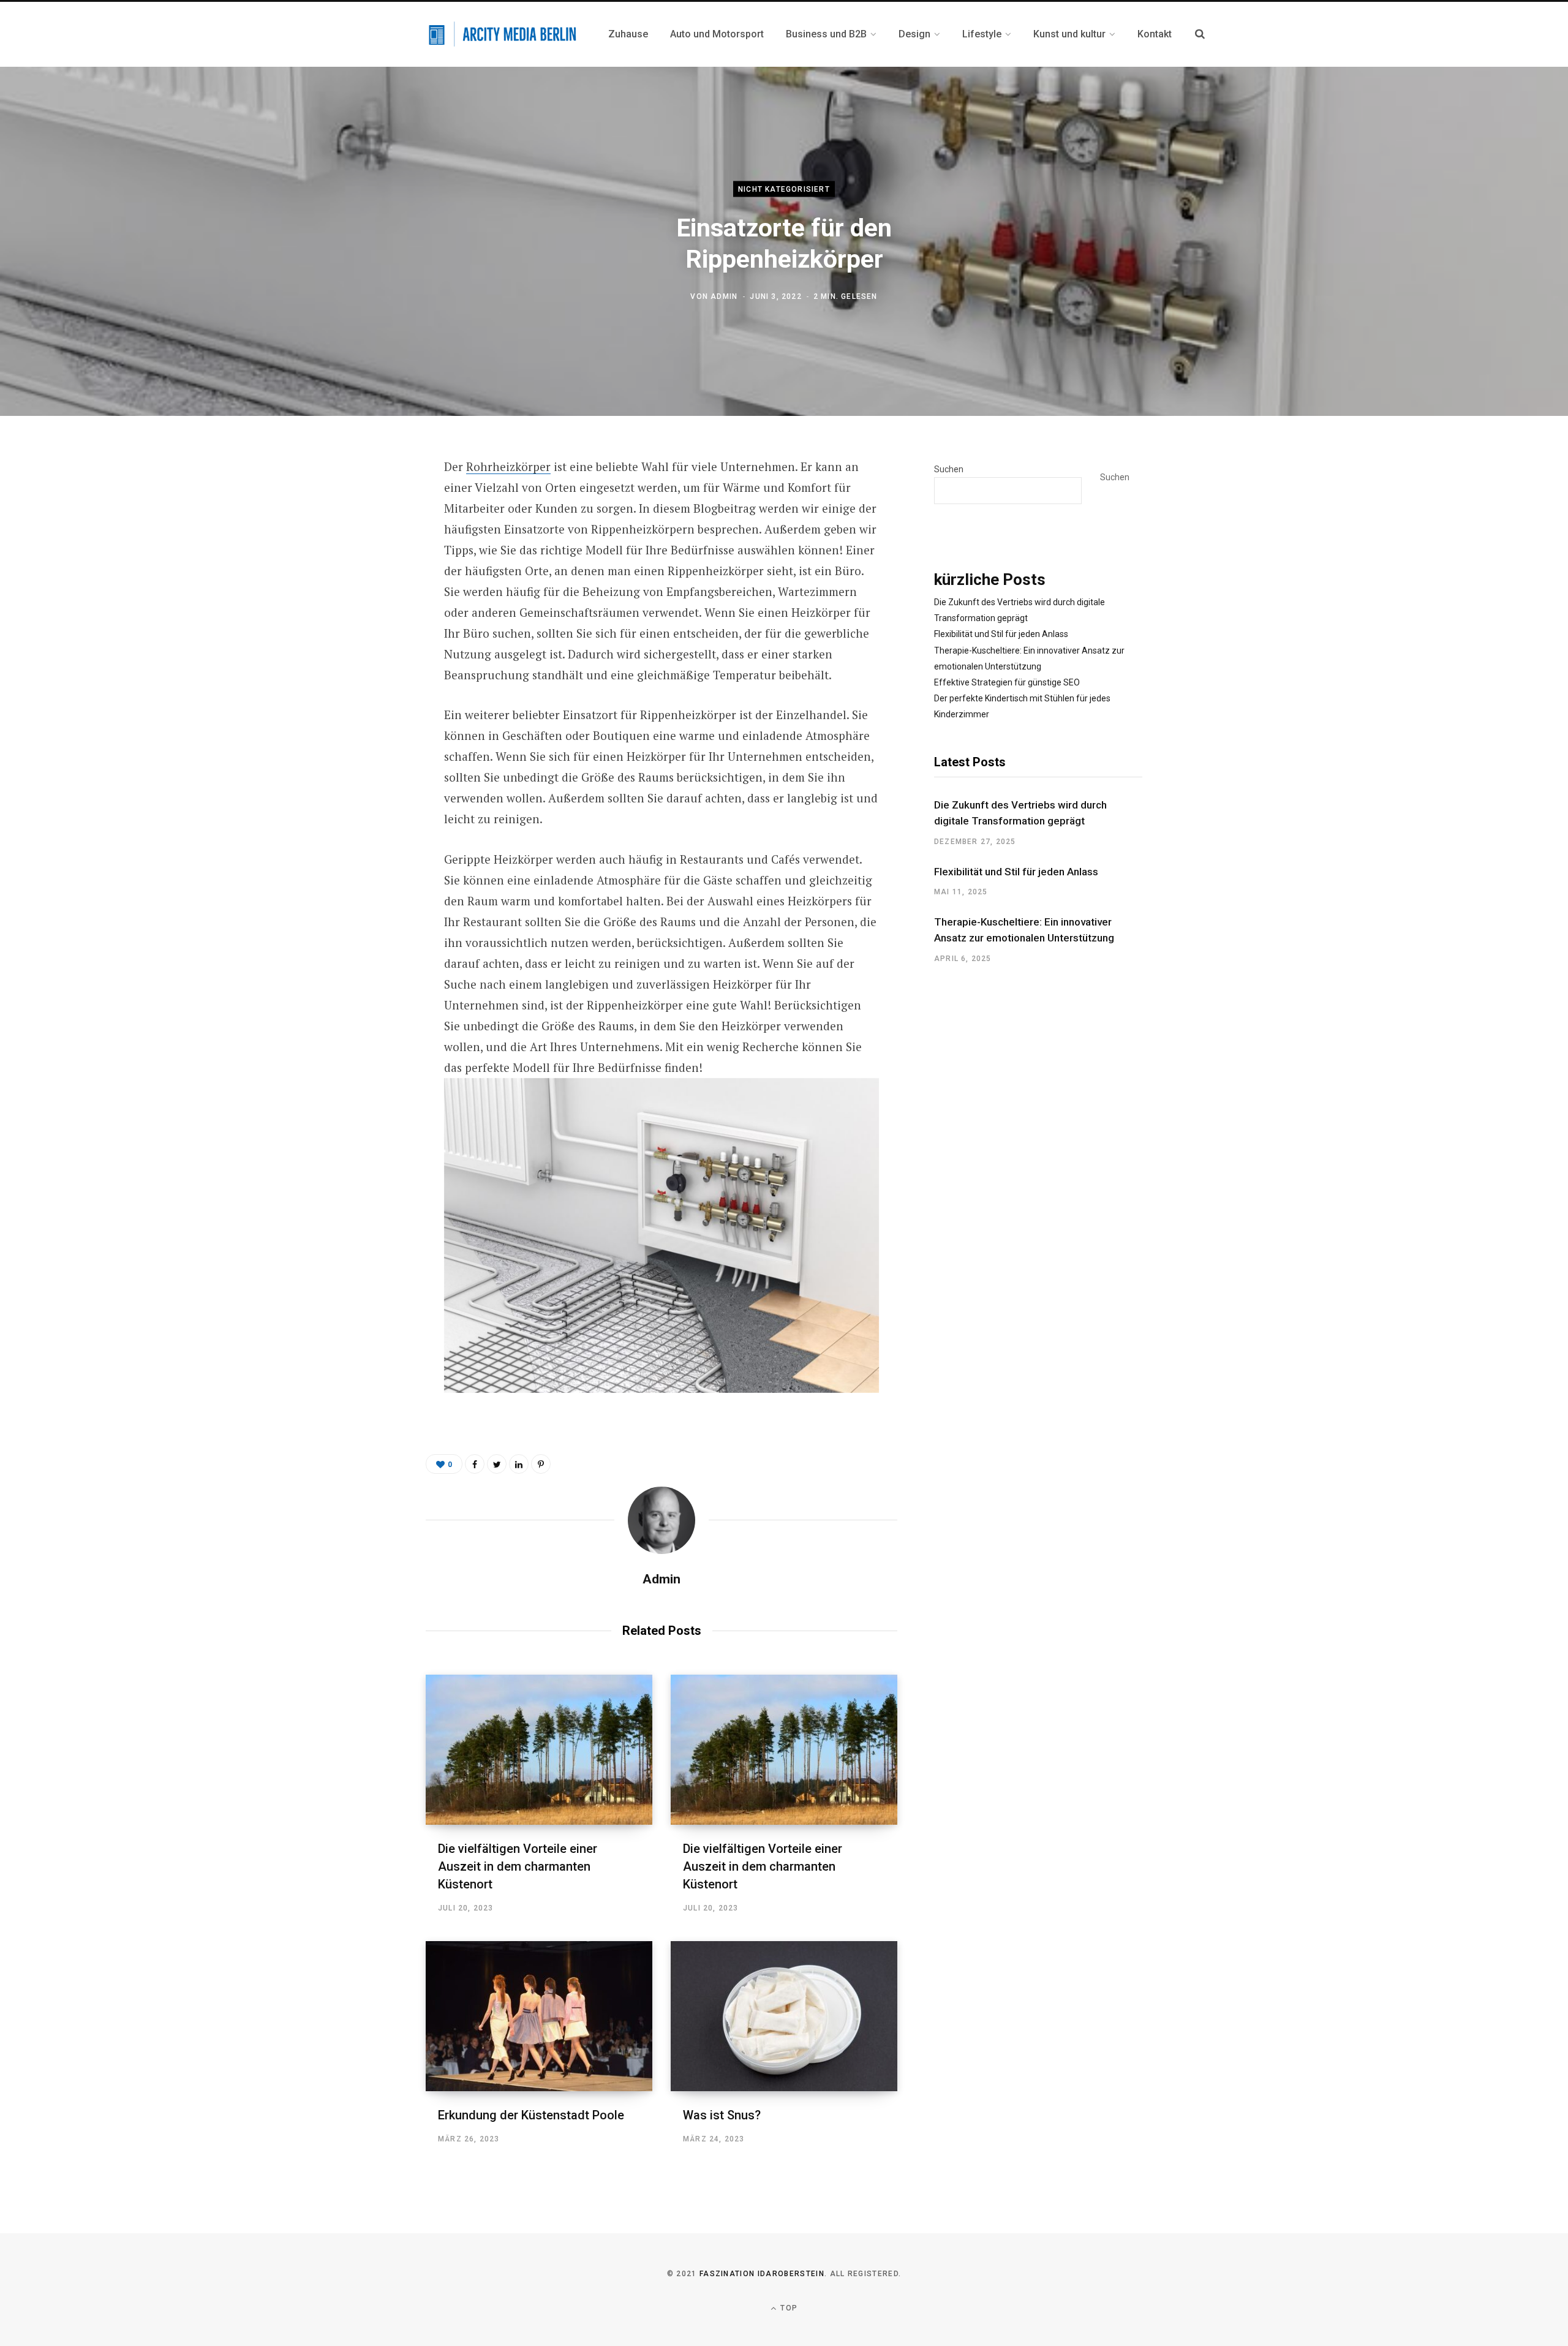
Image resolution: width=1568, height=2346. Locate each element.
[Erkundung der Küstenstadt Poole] (539, 2016)
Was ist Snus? (722, 2115)
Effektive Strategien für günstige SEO (1007, 682)
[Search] (1200, 34)
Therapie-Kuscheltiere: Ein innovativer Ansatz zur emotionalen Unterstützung (1024, 930)
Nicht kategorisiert (784, 189)
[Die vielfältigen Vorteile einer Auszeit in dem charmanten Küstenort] (539, 1750)
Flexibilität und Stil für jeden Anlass (1001, 634)
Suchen (949, 469)
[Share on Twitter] (365, 534)
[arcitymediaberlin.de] (502, 35)
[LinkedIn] (519, 1464)
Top (788, 2308)
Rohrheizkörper (508, 466)
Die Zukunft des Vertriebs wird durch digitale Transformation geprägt (1020, 813)
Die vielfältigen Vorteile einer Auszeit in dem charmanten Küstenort (518, 1866)
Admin (724, 296)
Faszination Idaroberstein (762, 2274)
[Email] (365, 599)
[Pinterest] (365, 567)
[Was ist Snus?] (784, 2016)
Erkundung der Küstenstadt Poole (531, 2115)
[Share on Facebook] (365, 502)
